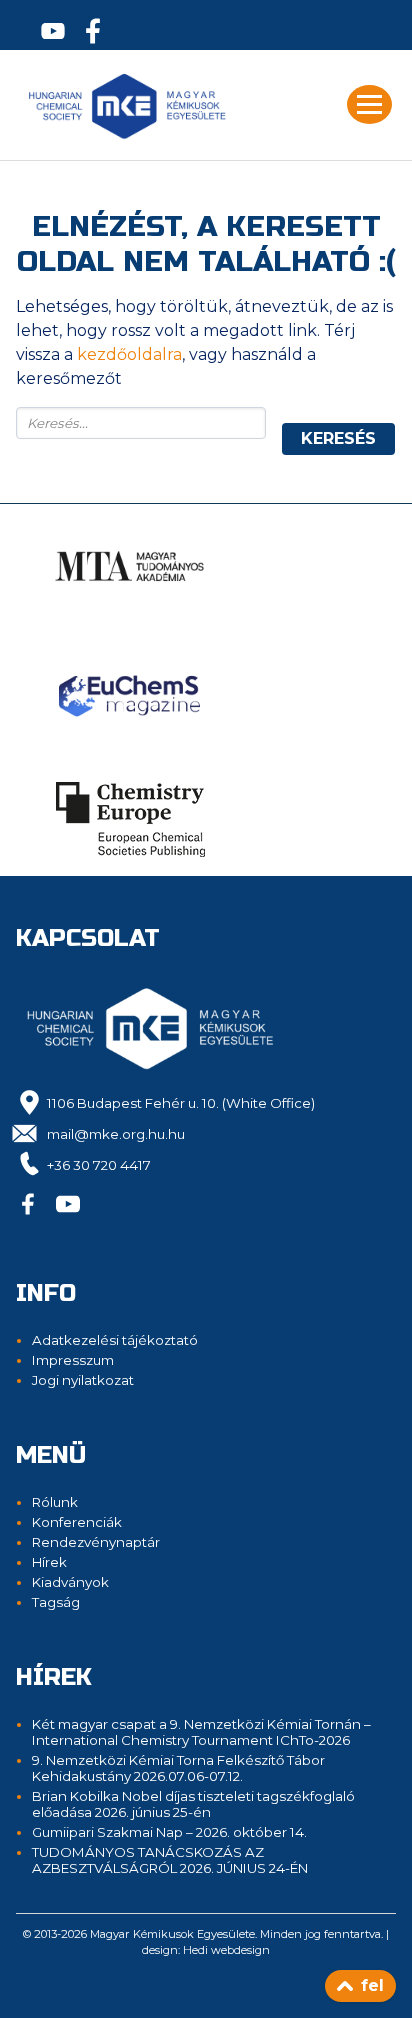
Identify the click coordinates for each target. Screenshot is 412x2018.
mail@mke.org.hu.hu (116, 1134)
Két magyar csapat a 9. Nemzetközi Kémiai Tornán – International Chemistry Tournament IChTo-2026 (201, 1732)
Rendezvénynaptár (96, 1542)
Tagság (56, 1602)
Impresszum (73, 1360)
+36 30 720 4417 (99, 1165)
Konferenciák (77, 1522)
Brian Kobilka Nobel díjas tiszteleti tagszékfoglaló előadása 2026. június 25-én (193, 1804)
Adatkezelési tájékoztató (115, 1340)
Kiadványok (70, 1582)
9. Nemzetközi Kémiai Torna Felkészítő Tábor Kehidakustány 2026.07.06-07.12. (178, 1768)
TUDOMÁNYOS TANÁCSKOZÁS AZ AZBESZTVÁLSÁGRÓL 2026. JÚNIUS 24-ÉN (170, 1860)
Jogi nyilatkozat (83, 1380)
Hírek (49, 1562)
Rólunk (55, 1502)
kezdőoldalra (129, 354)
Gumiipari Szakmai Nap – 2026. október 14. (169, 1832)
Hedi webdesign (226, 1950)
